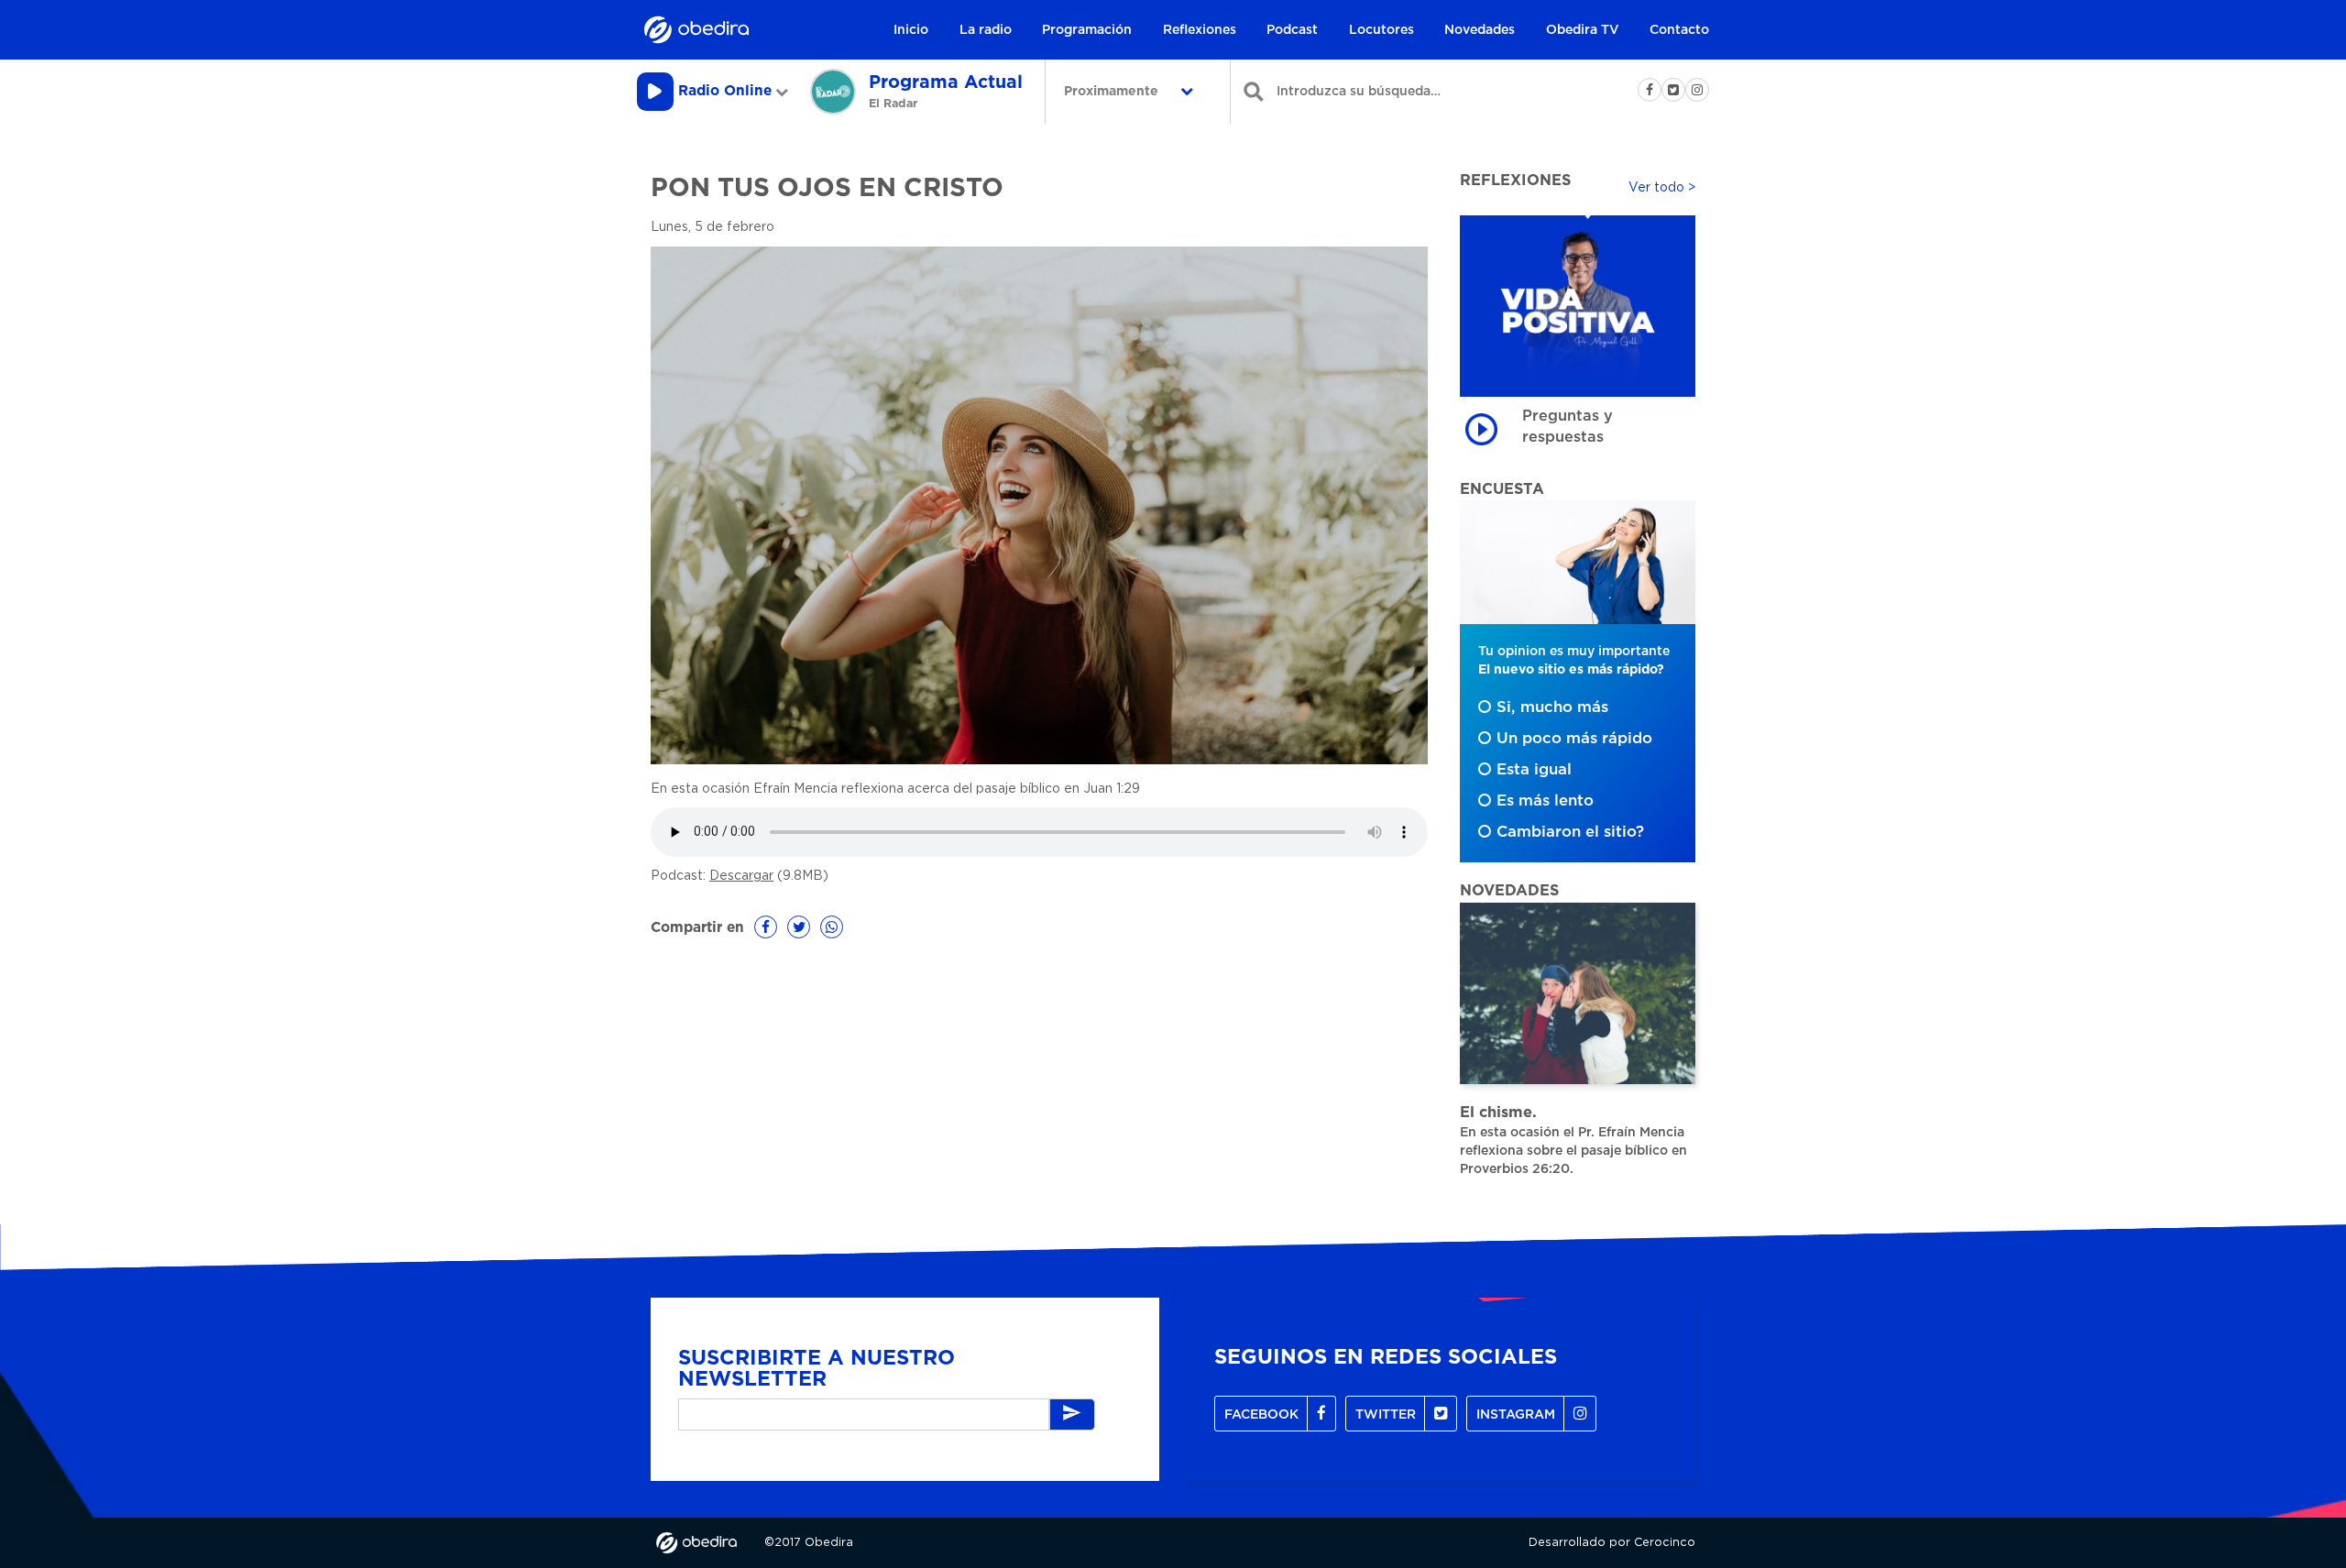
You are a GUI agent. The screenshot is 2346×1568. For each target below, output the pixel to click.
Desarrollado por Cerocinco (1612, 1543)
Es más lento (1545, 801)
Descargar (741, 876)
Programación (1087, 30)
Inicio (911, 30)
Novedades (1480, 30)
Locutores (1381, 30)
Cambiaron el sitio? (1570, 832)
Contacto (1679, 30)
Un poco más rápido (1574, 739)
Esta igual (1534, 770)
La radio (986, 30)
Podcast (1292, 30)
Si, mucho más (1552, 707)
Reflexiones (1200, 30)
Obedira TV (1583, 30)
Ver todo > (1662, 188)
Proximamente (1113, 92)
